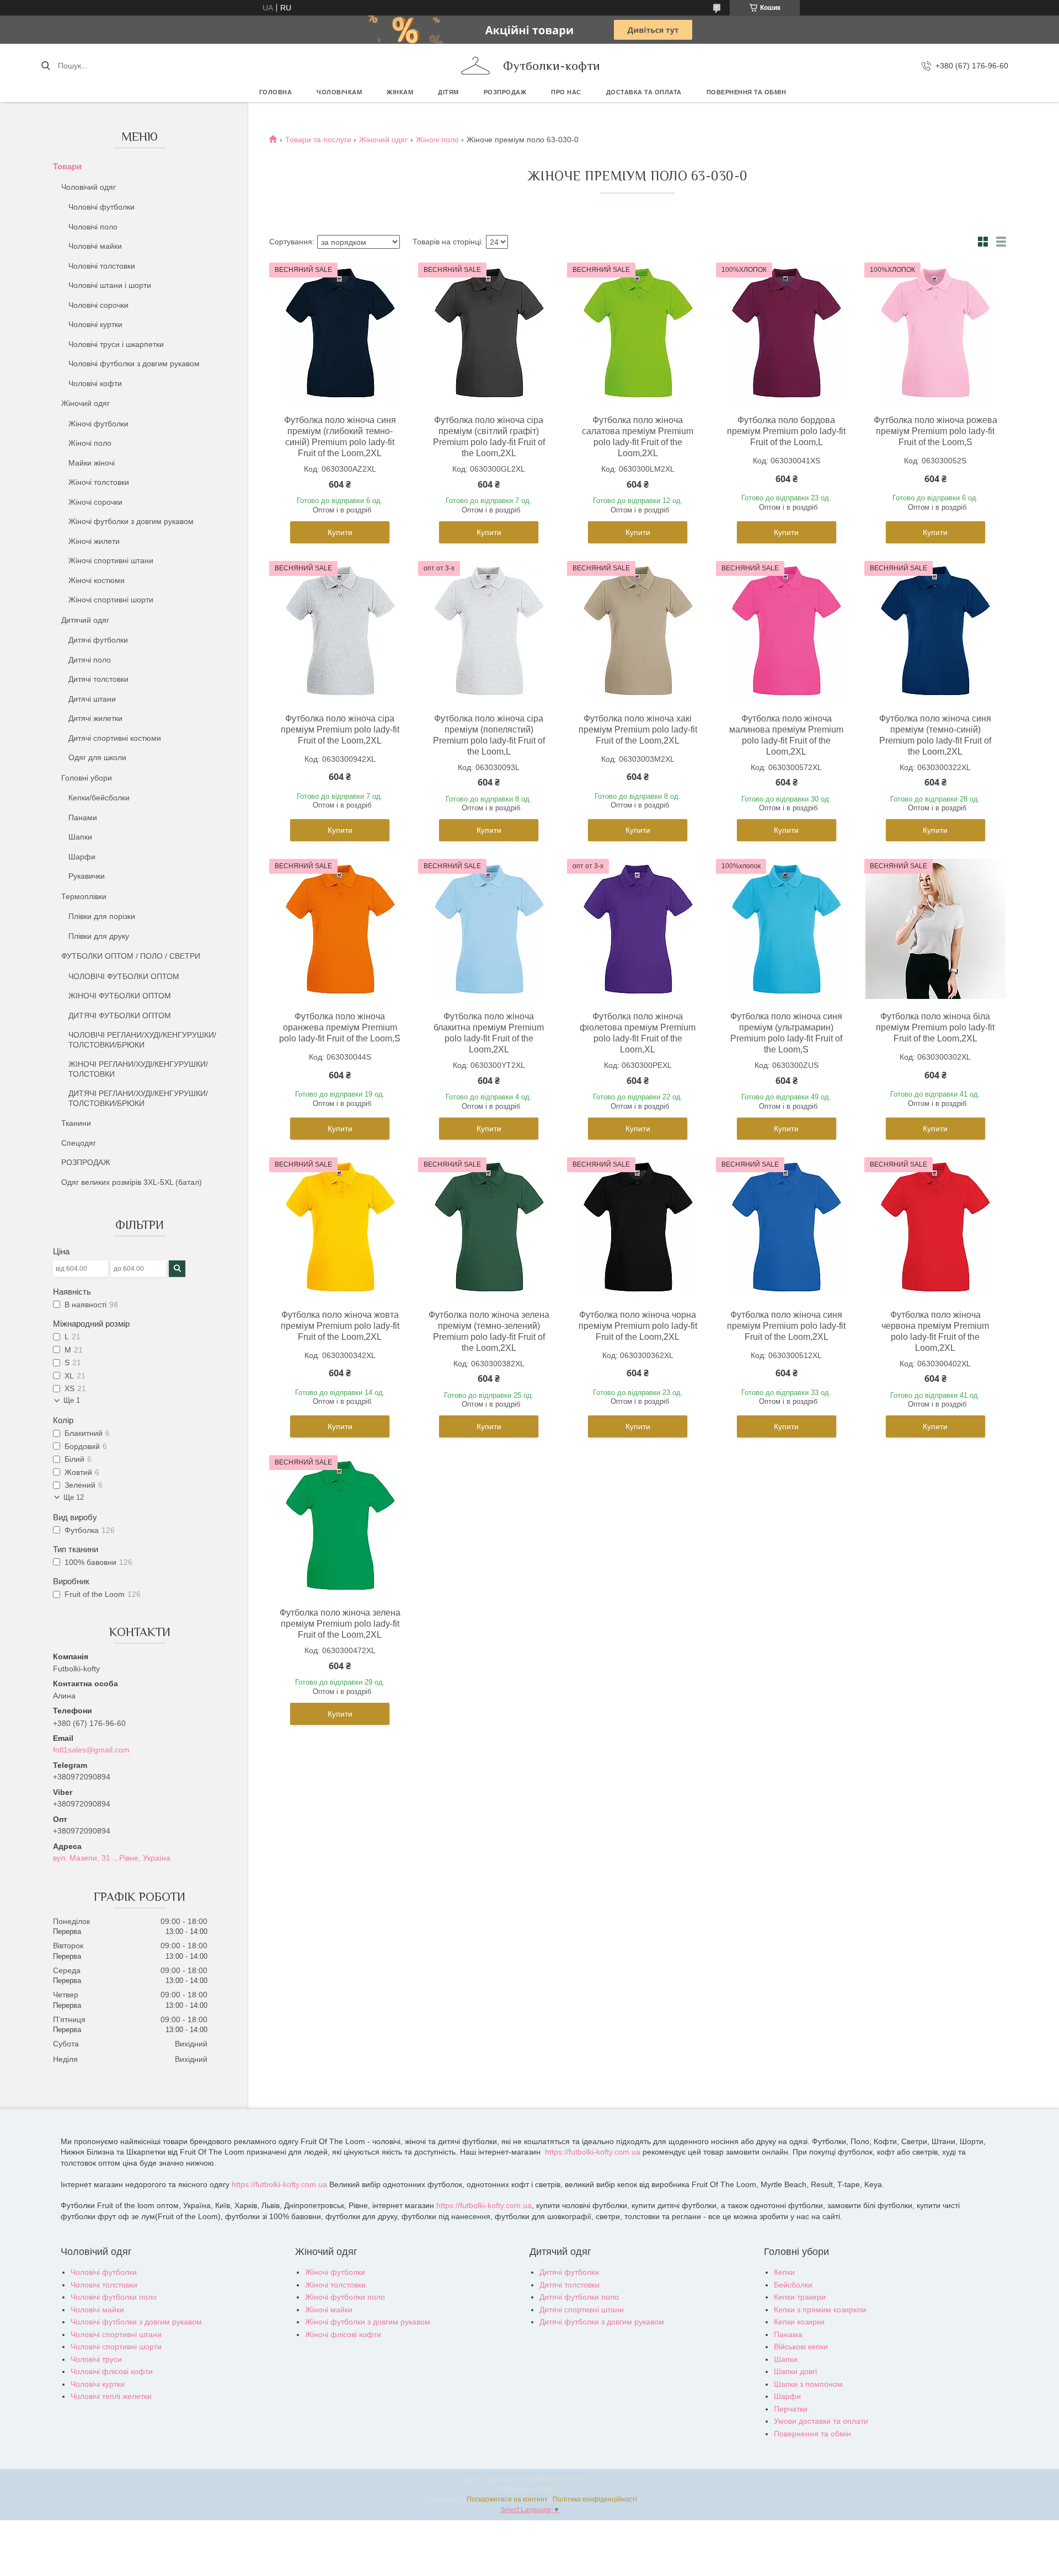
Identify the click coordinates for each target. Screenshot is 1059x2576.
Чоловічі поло (93, 227)
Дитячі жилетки (95, 718)
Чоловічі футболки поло (114, 2297)
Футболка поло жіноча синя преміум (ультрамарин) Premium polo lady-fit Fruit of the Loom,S (786, 1033)
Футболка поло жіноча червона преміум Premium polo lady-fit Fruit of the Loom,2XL (935, 1331)
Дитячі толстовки (98, 679)
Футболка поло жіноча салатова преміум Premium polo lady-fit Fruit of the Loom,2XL (638, 437)
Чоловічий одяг (89, 187)
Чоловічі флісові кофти (112, 2371)
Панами (83, 817)
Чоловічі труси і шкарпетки (116, 344)
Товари (67, 166)
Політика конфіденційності (595, 2499)
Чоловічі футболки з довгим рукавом (134, 364)
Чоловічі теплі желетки (111, 2396)
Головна (276, 92)
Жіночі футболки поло (345, 2297)
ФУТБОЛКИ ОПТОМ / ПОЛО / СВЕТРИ (131, 956)
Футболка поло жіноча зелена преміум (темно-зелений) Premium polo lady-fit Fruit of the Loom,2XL (489, 1331)
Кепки (784, 2272)
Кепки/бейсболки (99, 798)
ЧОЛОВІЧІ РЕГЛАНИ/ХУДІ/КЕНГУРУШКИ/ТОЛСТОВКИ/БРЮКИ (142, 1040)
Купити (340, 532)
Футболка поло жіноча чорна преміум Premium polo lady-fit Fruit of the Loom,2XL (638, 1326)
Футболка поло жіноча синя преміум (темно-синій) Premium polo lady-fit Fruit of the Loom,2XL (935, 735)
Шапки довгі (795, 2371)
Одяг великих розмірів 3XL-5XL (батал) (132, 1182)
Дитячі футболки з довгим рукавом (602, 2322)
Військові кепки (801, 2347)
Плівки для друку (99, 936)
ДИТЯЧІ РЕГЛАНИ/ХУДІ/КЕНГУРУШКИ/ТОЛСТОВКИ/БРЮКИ (138, 1098)
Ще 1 (72, 1400)
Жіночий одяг (85, 403)
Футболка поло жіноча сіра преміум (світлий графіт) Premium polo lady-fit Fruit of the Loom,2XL (489, 437)
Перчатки (791, 2409)
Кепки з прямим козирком (820, 2310)
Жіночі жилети (94, 541)
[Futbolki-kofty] (475, 66)
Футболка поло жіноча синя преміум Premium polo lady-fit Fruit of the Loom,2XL (786, 1326)
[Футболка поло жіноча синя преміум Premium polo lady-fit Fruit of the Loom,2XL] (787, 1227)
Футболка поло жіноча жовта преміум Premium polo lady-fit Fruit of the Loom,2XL (340, 1326)
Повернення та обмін (747, 92)
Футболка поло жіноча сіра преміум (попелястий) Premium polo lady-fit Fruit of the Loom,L (489, 735)
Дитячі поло (90, 660)
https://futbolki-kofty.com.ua (593, 2152)
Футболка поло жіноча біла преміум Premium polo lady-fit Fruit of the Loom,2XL (935, 1027)
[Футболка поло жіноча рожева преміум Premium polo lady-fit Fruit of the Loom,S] (935, 333)
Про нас (566, 92)
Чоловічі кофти (95, 383)
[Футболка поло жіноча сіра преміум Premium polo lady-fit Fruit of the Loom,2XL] (340, 631)
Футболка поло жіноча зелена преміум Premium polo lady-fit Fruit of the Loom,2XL (340, 1624)
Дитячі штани (92, 699)
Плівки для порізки (102, 916)
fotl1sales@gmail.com (91, 1750)
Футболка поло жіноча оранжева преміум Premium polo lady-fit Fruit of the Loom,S (340, 1027)
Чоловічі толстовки (102, 266)
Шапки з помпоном (808, 2384)
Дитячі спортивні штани (582, 2310)
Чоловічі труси (96, 2359)
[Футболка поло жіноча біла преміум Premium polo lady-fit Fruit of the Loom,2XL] (935, 929)
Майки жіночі (92, 463)
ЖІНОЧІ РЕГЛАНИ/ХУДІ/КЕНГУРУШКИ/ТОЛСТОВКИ (138, 1069)
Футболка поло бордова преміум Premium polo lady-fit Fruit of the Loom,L (786, 431)
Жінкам (400, 92)
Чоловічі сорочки (98, 305)
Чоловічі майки (95, 246)
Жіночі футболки (98, 424)
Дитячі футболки (98, 640)
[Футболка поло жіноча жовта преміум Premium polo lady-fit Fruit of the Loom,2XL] (340, 1227)
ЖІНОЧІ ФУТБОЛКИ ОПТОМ (120, 996)
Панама (788, 2334)
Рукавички (87, 876)
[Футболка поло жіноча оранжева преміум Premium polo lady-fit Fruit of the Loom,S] (340, 929)
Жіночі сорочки (95, 502)
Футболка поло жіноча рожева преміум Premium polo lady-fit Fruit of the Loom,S (935, 431)
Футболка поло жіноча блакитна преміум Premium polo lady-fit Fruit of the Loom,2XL (489, 1033)
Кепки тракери (800, 2297)
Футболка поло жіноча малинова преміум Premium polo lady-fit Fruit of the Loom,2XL (786, 735)
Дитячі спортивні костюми (115, 738)
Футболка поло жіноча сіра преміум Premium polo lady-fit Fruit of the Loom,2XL (340, 729)
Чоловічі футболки (101, 207)
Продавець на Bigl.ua (530, 2489)
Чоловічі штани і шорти (110, 285)
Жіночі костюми (97, 580)
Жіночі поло (90, 443)
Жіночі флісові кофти (343, 2334)
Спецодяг (79, 1143)
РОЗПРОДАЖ (505, 92)
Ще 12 (74, 1497)
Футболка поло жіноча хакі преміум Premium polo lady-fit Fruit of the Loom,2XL (638, 729)
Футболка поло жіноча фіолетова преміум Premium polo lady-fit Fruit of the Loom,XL (638, 1033)
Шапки (80, 837)
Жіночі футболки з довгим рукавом (131, 521)
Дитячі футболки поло (579, 2297)
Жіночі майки (329, 2310)
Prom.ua (582, 2479)
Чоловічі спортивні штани (116, 2334)
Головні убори (87, 778)
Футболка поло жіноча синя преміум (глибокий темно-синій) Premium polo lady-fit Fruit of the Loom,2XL (340, 437)
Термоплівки (84, 896)
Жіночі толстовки (99, 482)
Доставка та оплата (644, 92)
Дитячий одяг (85, 620)
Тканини (76, 1123)
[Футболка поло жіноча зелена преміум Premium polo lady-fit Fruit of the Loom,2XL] (340, 1525)
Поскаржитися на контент (507, 2499)
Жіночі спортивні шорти (111, 600)
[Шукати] (46, 66)
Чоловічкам (339, 92)
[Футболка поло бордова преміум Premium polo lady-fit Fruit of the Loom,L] (787, 333)
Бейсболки (793, 2285)
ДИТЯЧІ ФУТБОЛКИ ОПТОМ (120, 1016)
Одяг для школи (97, 757)
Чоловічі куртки (95, 324)
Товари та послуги (318, 140)
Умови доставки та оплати (821, 2421)
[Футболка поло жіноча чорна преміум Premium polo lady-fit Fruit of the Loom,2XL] (638, 1227)
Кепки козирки (799, 2322)
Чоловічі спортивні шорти (116, 2347)
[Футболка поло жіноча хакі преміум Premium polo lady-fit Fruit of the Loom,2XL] (638, 631)
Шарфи (82, 857)
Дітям (448, 92)
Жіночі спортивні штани (111, 560)
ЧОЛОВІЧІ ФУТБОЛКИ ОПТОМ (124, 976)
